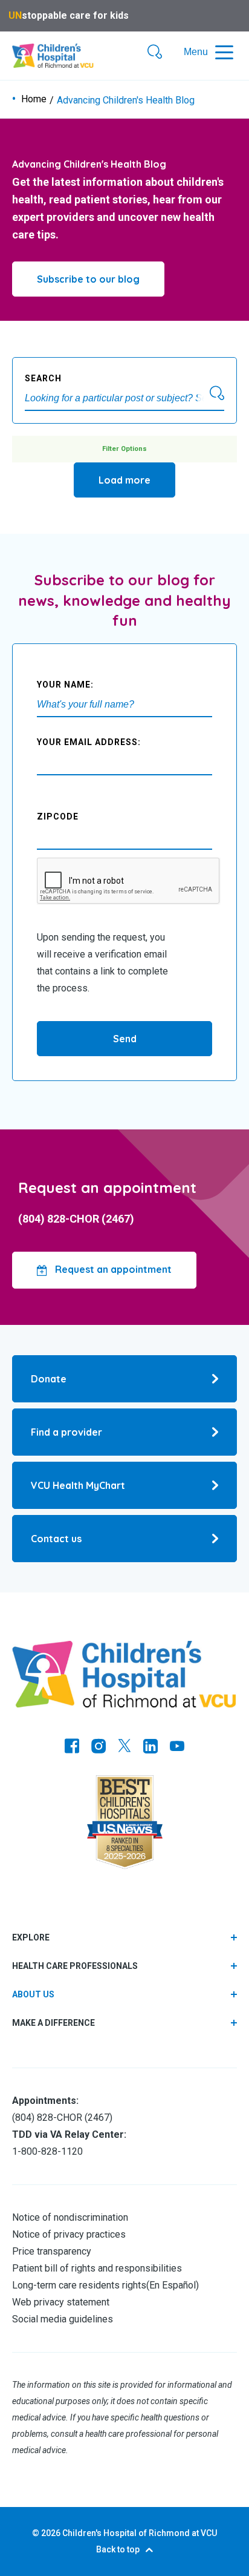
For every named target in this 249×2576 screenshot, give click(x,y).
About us (33, 1994)
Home (34, 99)
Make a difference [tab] (53, 2023)
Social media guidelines (63, 2319)
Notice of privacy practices (69, 2234)
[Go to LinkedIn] (150, 1747)
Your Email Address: (89, 742)
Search (43, 378)
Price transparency (52, 2251)
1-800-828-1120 (47, 2151)
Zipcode (58, 816)
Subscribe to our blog (88, 279)
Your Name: (65, 685)
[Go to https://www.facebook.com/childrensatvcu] (72, 1747)
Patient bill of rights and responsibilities (97, 2268)
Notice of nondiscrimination (70, 2217)
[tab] (124, 1995)
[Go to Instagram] (99, 1747)
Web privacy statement (61, 2302)
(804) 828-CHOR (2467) (76, 1219)
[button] (155, 53)
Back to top (118, 2549)
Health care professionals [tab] (75, 1966)
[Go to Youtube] (177, 1747)
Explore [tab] (31, 1937)
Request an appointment (112, 1269)
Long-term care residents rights (79, 2285)
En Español (173, 2285)
